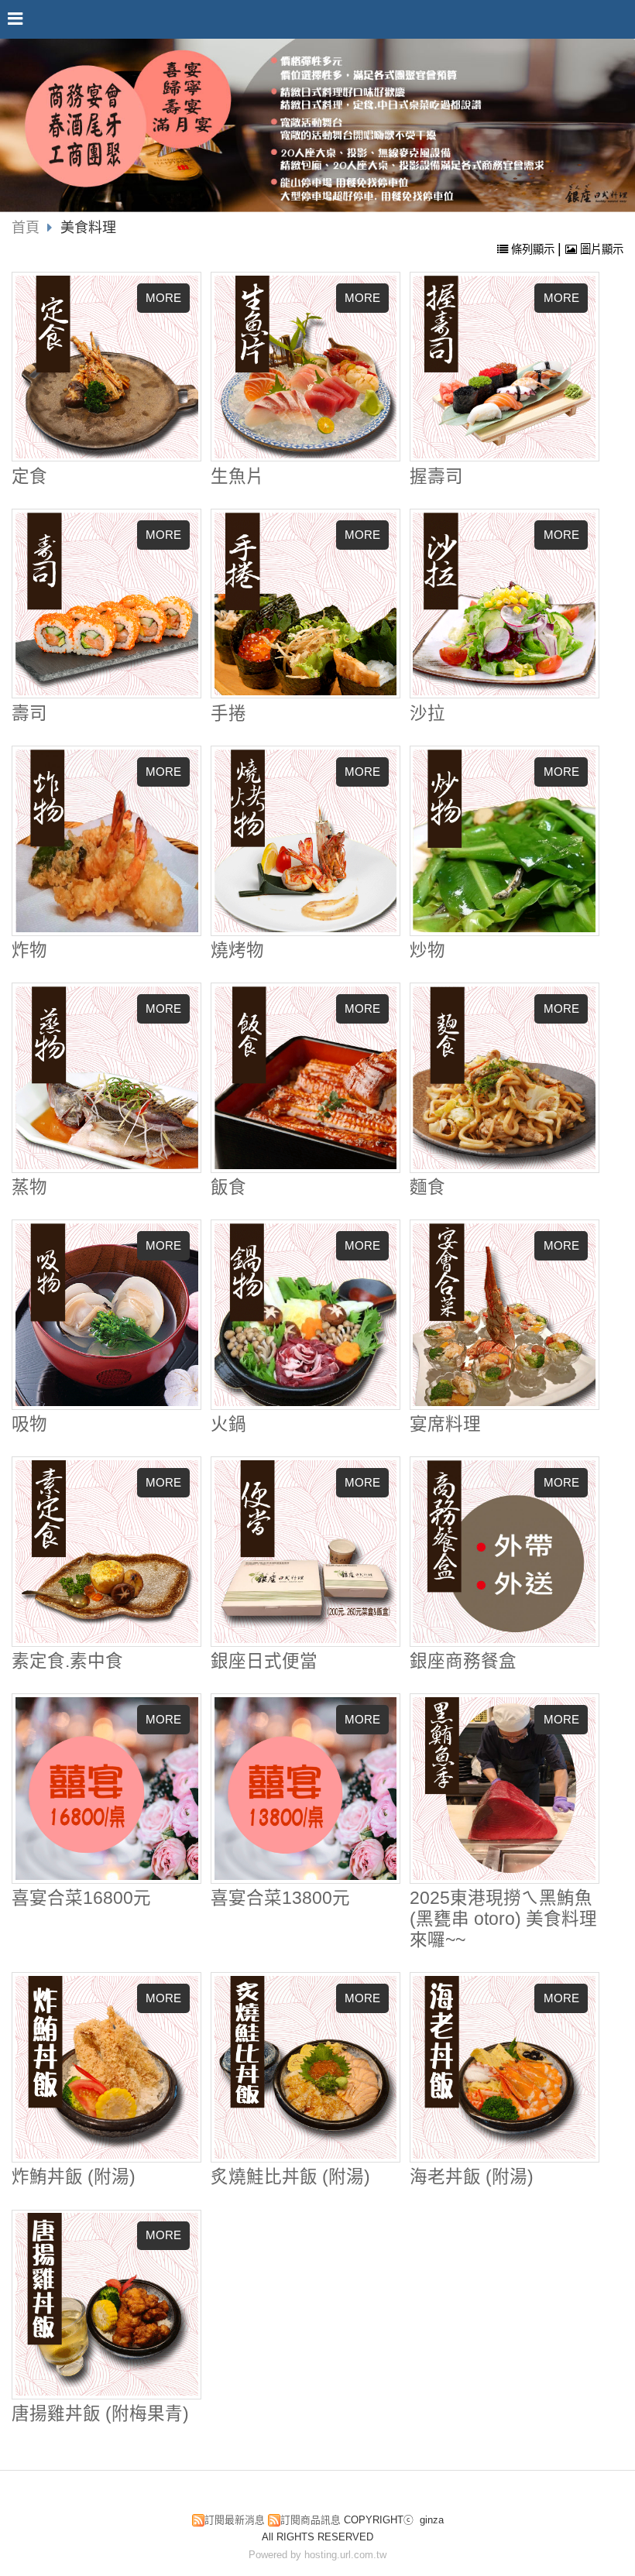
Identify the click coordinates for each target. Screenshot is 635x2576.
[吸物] (107, 1315)
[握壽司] (504, 367)
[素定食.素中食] (107, 1552)
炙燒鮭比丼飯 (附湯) (290, 2177)
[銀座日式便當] (306, 1552)
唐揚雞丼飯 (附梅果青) (100, 2414)
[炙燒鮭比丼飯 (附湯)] (306, 2067)
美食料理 (88, 228)
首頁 (26, 228)
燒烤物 (237, 950)
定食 (29, 477)
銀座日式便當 (264, 1661)
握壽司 (436, 477)
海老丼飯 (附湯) (472, 2177)
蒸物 (29, 1187)
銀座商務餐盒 (463, 1661)
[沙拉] (504, 604)
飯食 (228, 1187)
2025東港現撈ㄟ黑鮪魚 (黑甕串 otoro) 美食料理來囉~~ (503, 1919)
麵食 (427, 1187)
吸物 (29, 1424)
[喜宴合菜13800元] (306, 1789)
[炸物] (107, 841)
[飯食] (306, 1078)
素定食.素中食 (67, 1661)
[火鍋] (306, 1315)
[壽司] (107, 604)
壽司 (29, 713)
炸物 (29, 950)
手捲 (228, 713)
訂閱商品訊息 (311, 2520)
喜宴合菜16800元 (81, 1898)
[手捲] (306, 604)
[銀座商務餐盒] (504, 1552)
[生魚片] (306, 367)
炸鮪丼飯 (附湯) (74, 2177)
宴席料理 (445, 1424)
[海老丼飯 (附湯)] (504, 2067)
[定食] (107, 367)
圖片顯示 (600, 249)
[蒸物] (107, 1078)
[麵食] (504, 1078)
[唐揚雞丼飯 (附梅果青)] (107, 2304)
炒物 (427, 950)
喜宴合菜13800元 (280, 1898)
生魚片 (237, 477)
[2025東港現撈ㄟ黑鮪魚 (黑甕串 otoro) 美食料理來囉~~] (504, 1789)
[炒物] (504, 841)
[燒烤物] (306, 841)
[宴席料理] (504, 1315)
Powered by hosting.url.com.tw (317, 2555)
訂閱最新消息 (235, 2520)
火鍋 (228, 1424)
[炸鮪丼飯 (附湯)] (107, 2067)
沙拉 (427, 713)
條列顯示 (533, 249)
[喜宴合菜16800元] (107, 1789)
